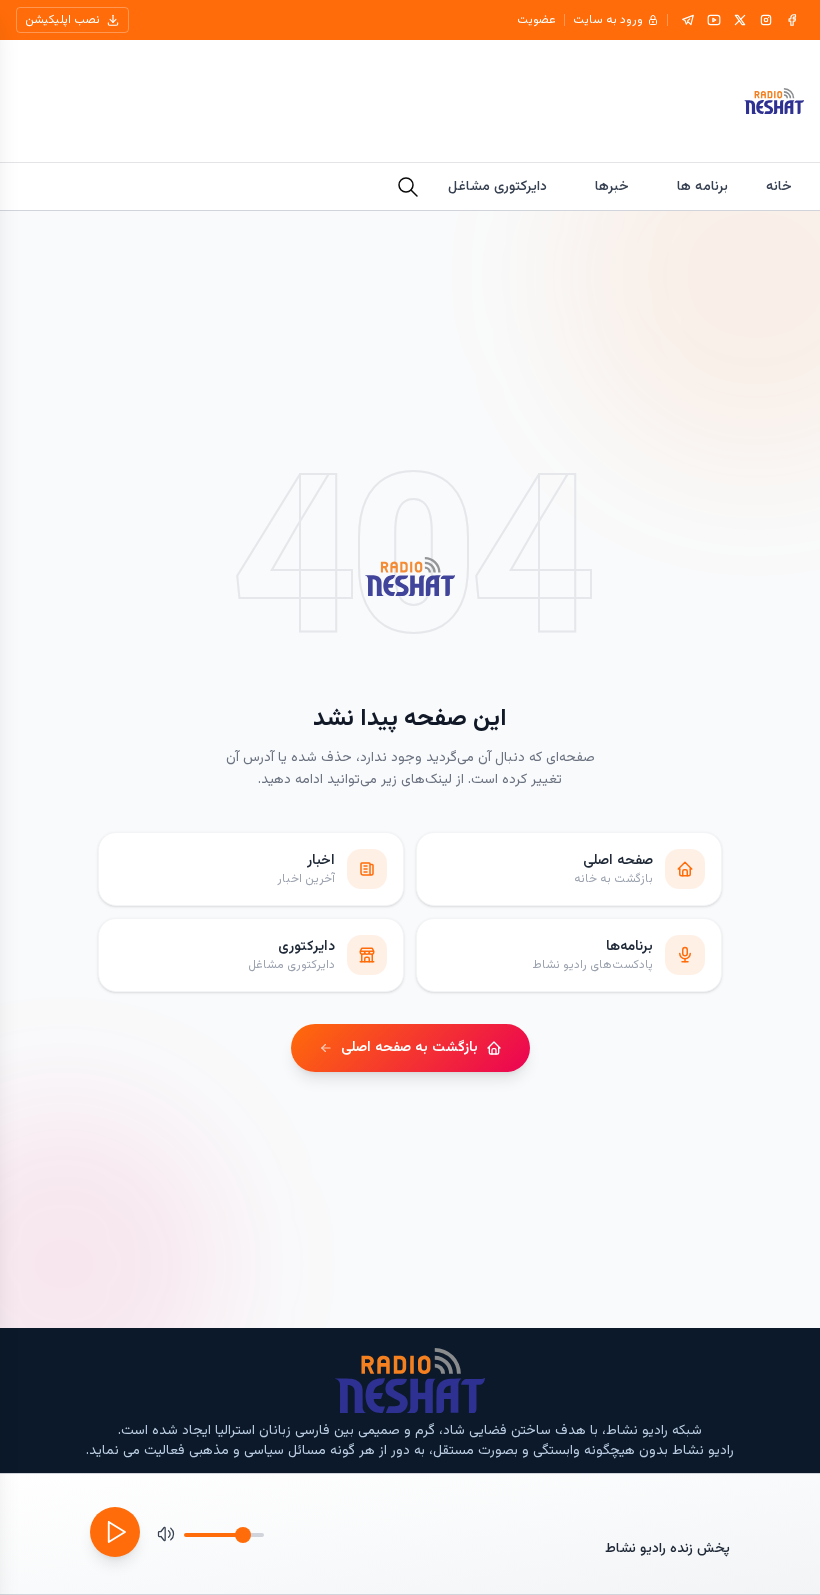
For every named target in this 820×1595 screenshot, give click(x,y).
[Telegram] (688, 20)
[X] (740, 20)
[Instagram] (766, 20)
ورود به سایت (608, 20)
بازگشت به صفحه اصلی (409, 1048)
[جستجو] (408, 187)
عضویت (536, 20)
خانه (779, 187)
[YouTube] (714, 20)
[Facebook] (792, 20)
